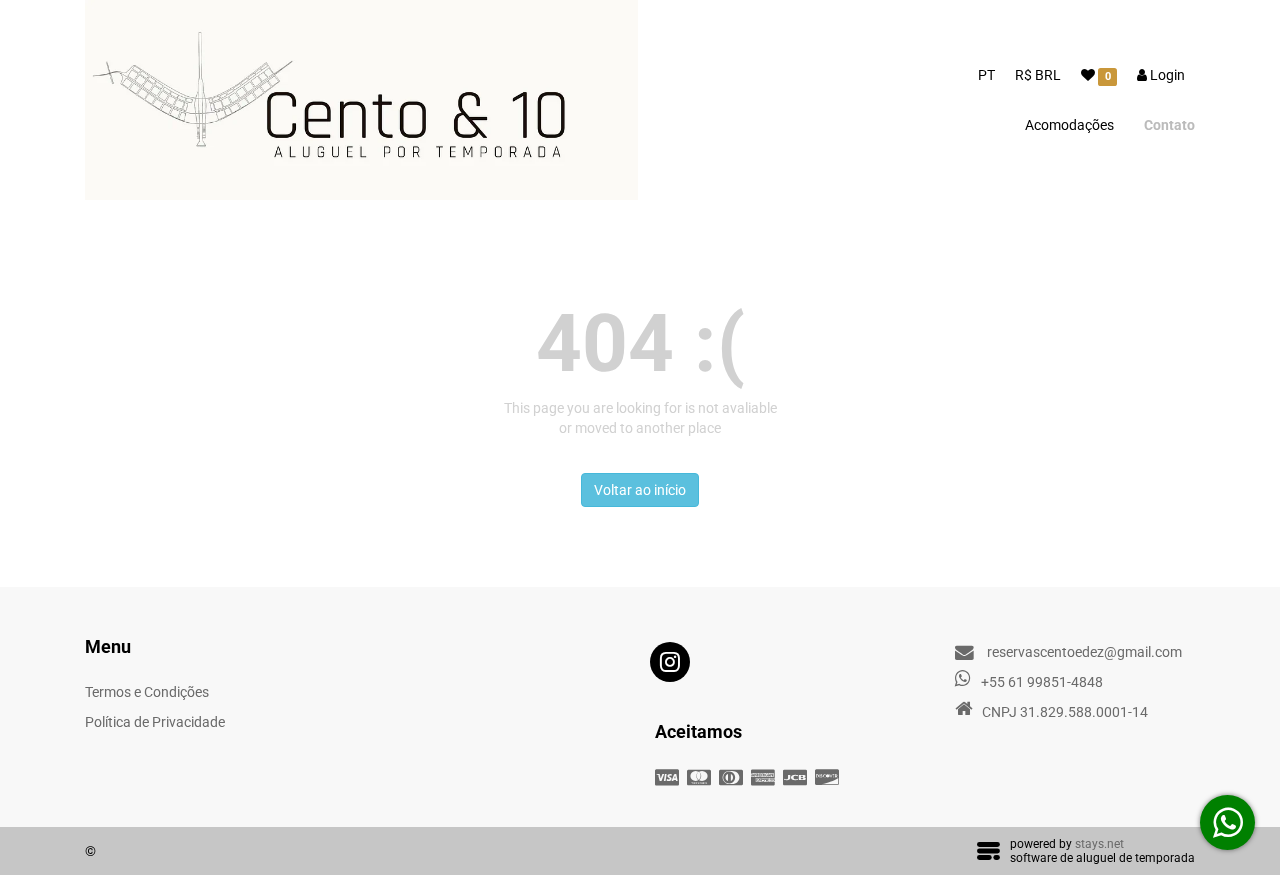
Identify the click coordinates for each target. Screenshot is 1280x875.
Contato (1169, 125)
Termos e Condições (147, 692)
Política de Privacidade (155, 722)
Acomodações (1069, 125)
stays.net (1099, 844)
